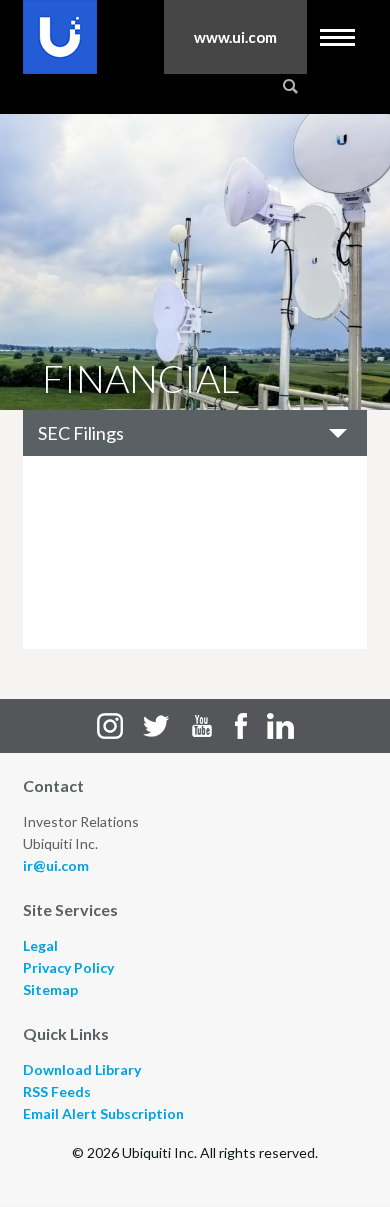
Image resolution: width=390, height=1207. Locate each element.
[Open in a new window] (60, 37)
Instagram (110, 726)
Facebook (241, 726)
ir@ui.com (56, 865)
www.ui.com (235, 37)
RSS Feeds (57, 1091)
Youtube (202, 726)
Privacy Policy (68, 967)
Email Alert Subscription (103, 1113)
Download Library (82, 1069)
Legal (40, 945)
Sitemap (50, 989)
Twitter (156, 726)
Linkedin (280, 726)
